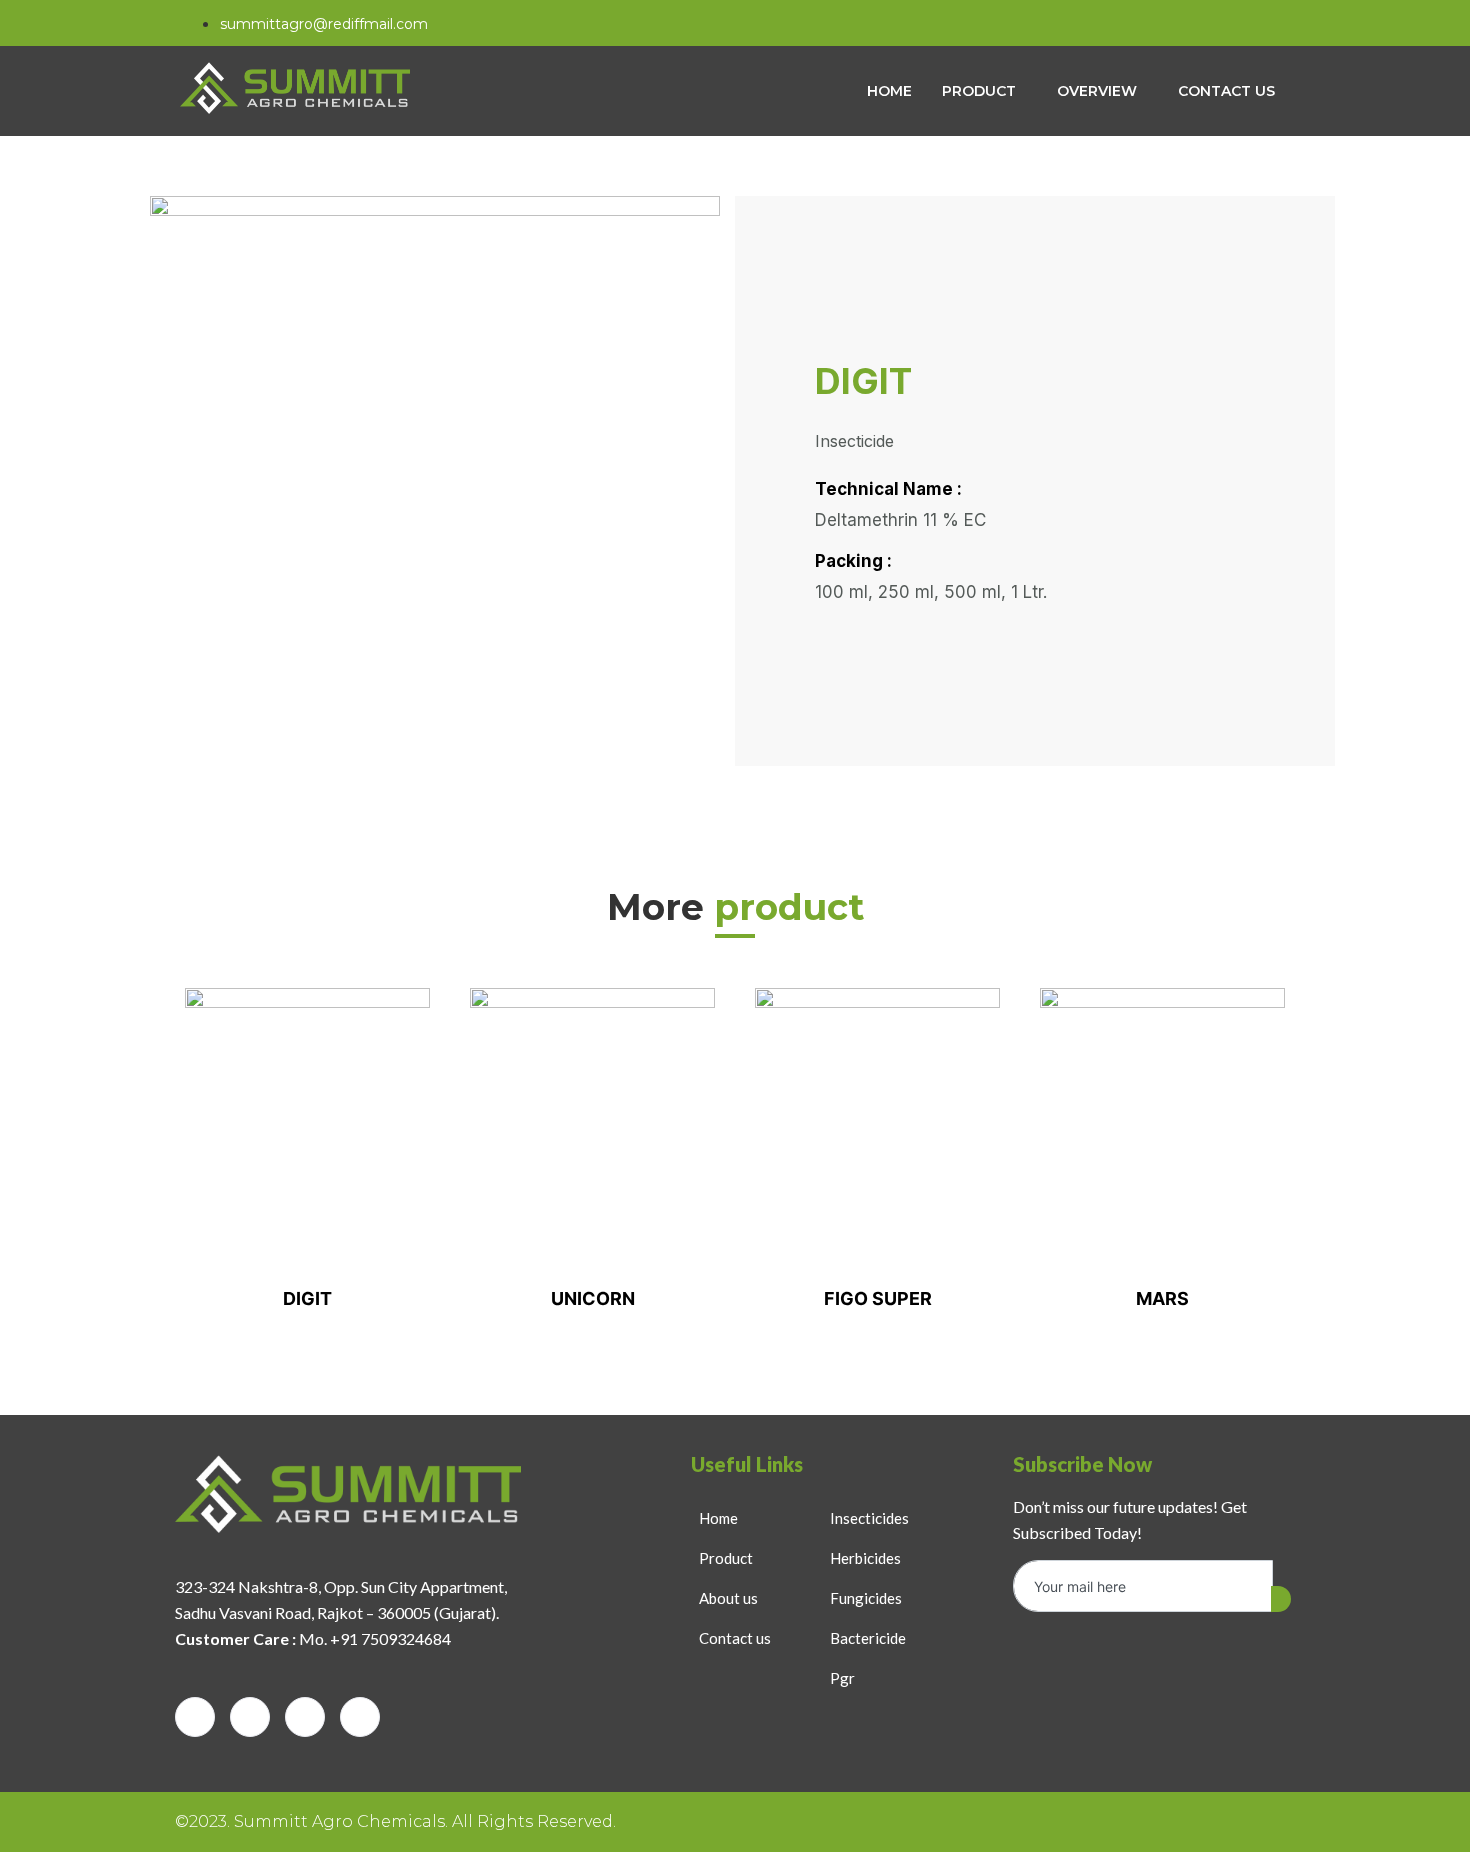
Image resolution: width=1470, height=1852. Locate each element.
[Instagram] (1269, 23)
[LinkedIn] (305, 1717)
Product (979, 91)
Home (889, 91)
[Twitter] (250, 1717)
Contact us (1226, 91)
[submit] (1281, 1599)
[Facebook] (1228, 23)
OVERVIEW (1097, 91)
